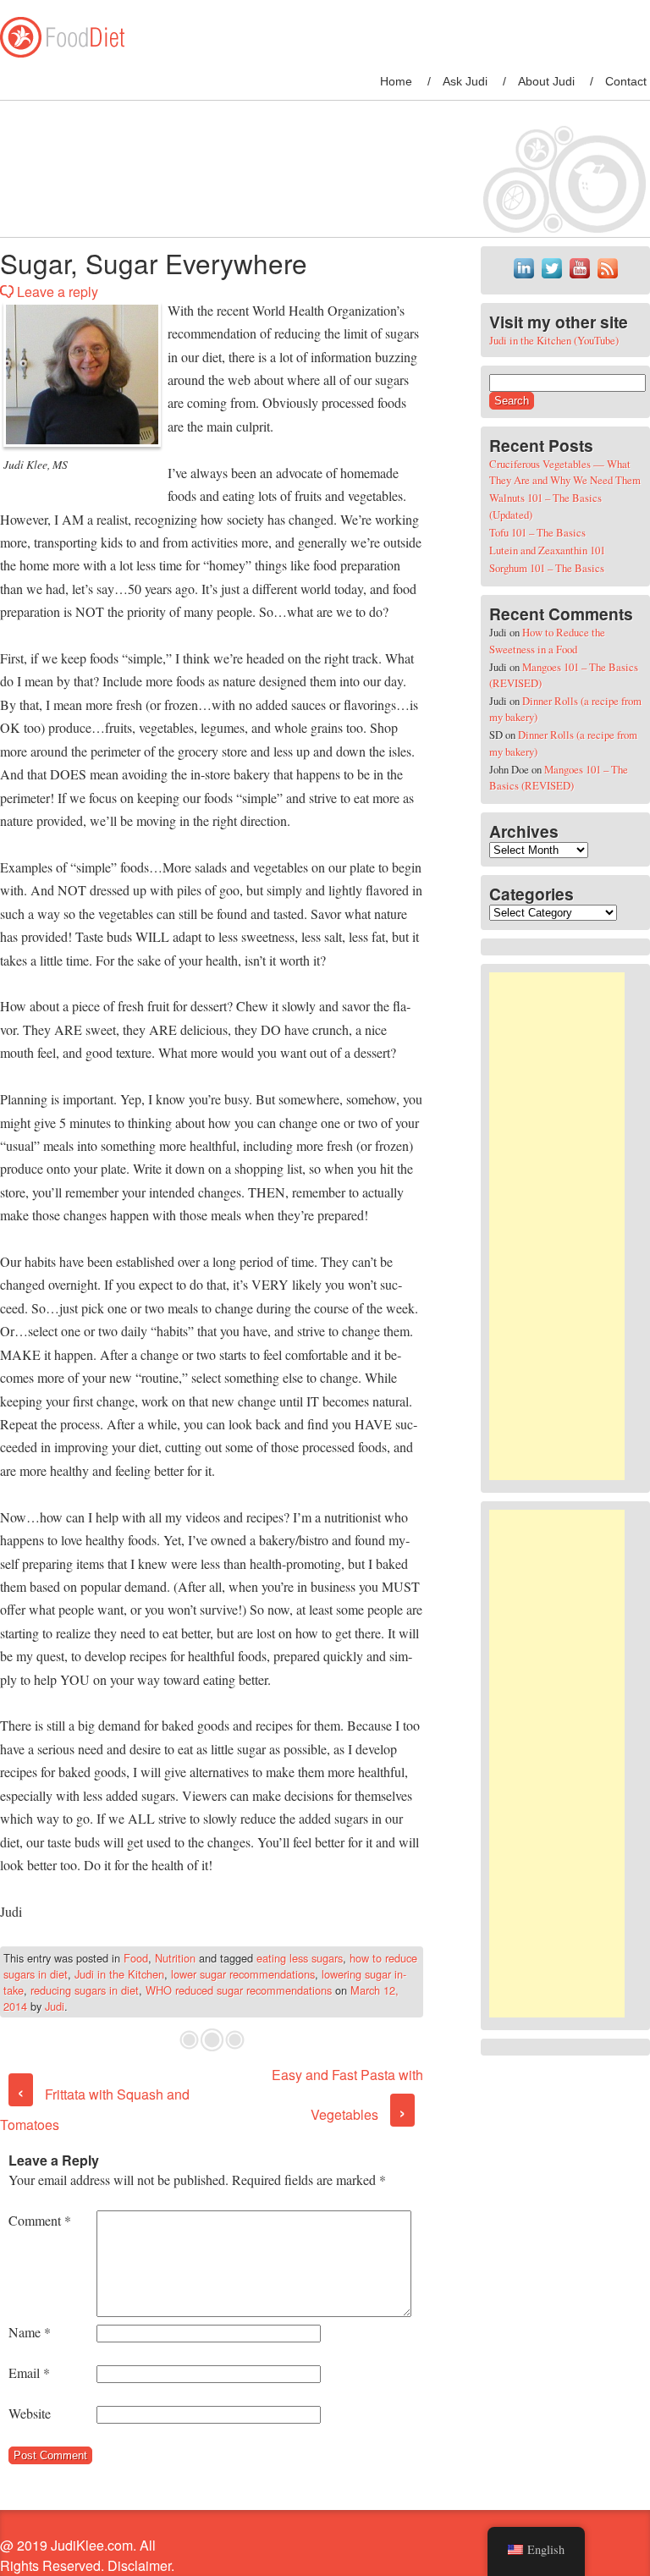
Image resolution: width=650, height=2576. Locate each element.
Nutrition (175, 1958)
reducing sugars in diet (85, 1990)
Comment (40, 2220)
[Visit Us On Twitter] (551, 278)
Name (30, 2332)
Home (396, 81)
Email (29, 2372)
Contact (626, 81)
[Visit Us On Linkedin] (523, 278)
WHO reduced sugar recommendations (239, 1990)
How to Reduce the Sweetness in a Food (547, 640)
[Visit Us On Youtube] (579, 278)
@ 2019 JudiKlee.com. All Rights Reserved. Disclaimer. (87, 2555)
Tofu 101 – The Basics (537, 532)
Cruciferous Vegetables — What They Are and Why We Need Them (565, 472)
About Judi (546, 81)
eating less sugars (300, 1958)
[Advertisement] (557, 1226)
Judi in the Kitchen (119, 1974)
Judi (55, 2006)
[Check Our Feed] (607, 278)
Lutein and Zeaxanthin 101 (547, 550)
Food (136, 1958)
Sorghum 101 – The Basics (547, 568)
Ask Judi (465, 81)
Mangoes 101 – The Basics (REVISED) (559, 777)
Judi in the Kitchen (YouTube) (554, 340)
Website (30, 2413)
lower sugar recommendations (243, 1974)
